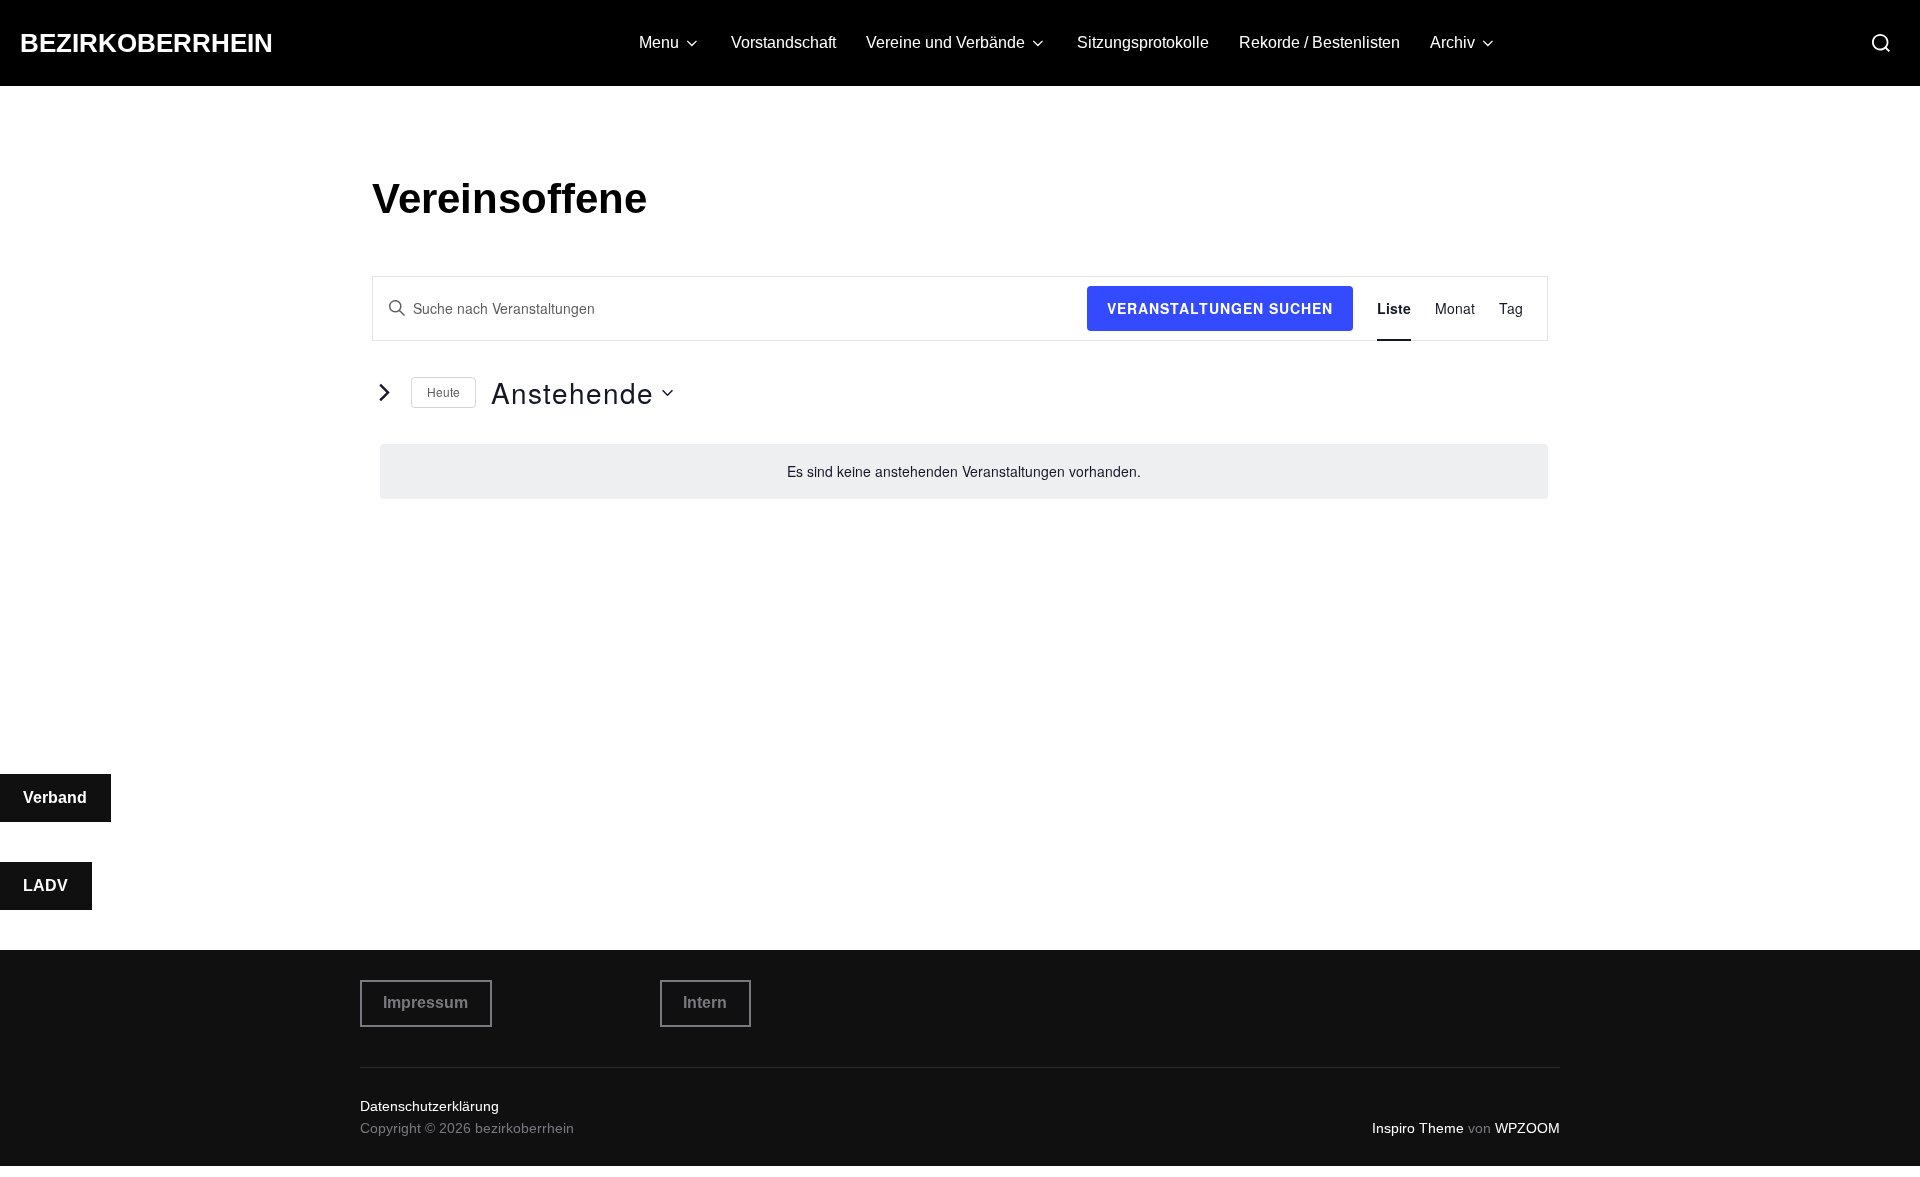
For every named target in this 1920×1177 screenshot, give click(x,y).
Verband (55, 797)
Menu (659, 42)
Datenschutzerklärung (429, 1106)
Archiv (1452, 42)
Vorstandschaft (783, 42)
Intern (705, 1002)
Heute (443, 391)
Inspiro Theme (1418, 1128)
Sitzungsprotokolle (1143, 42)
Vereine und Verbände (945, 42)
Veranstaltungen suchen (1220, 308)
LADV (45, 885)
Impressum (425, 1002)
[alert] (964, 471)
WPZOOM (1527, 1128)
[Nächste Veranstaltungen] (384, 393)
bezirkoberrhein (146, 43)
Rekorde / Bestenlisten (1319, 42)
